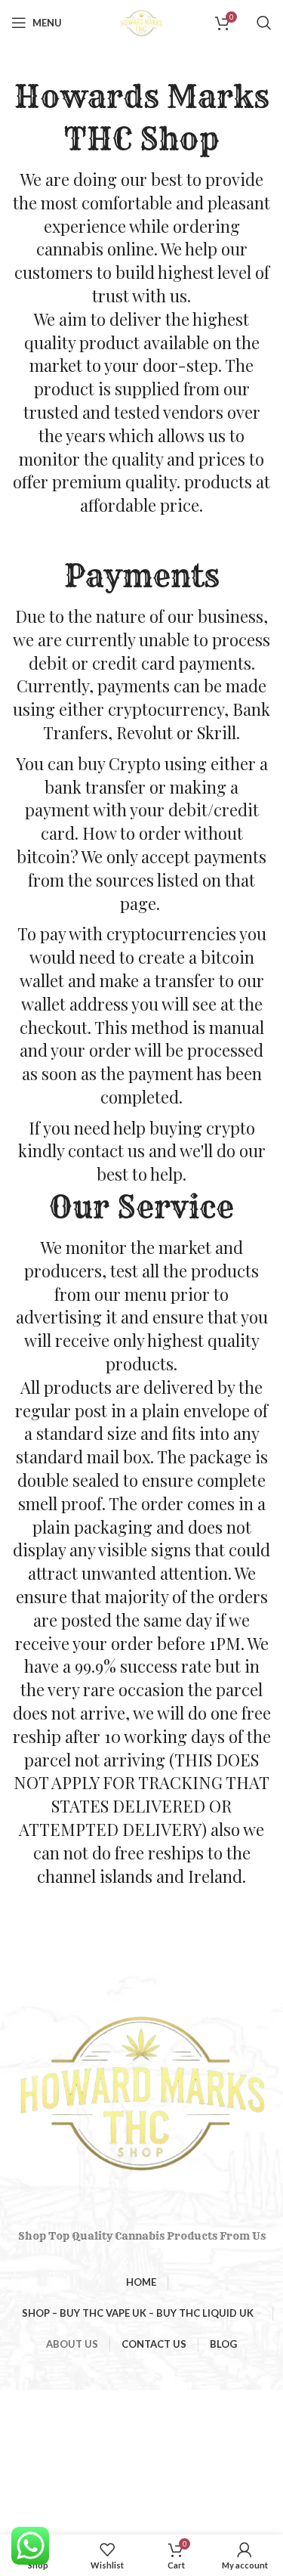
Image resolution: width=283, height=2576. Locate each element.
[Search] (264, 23)
